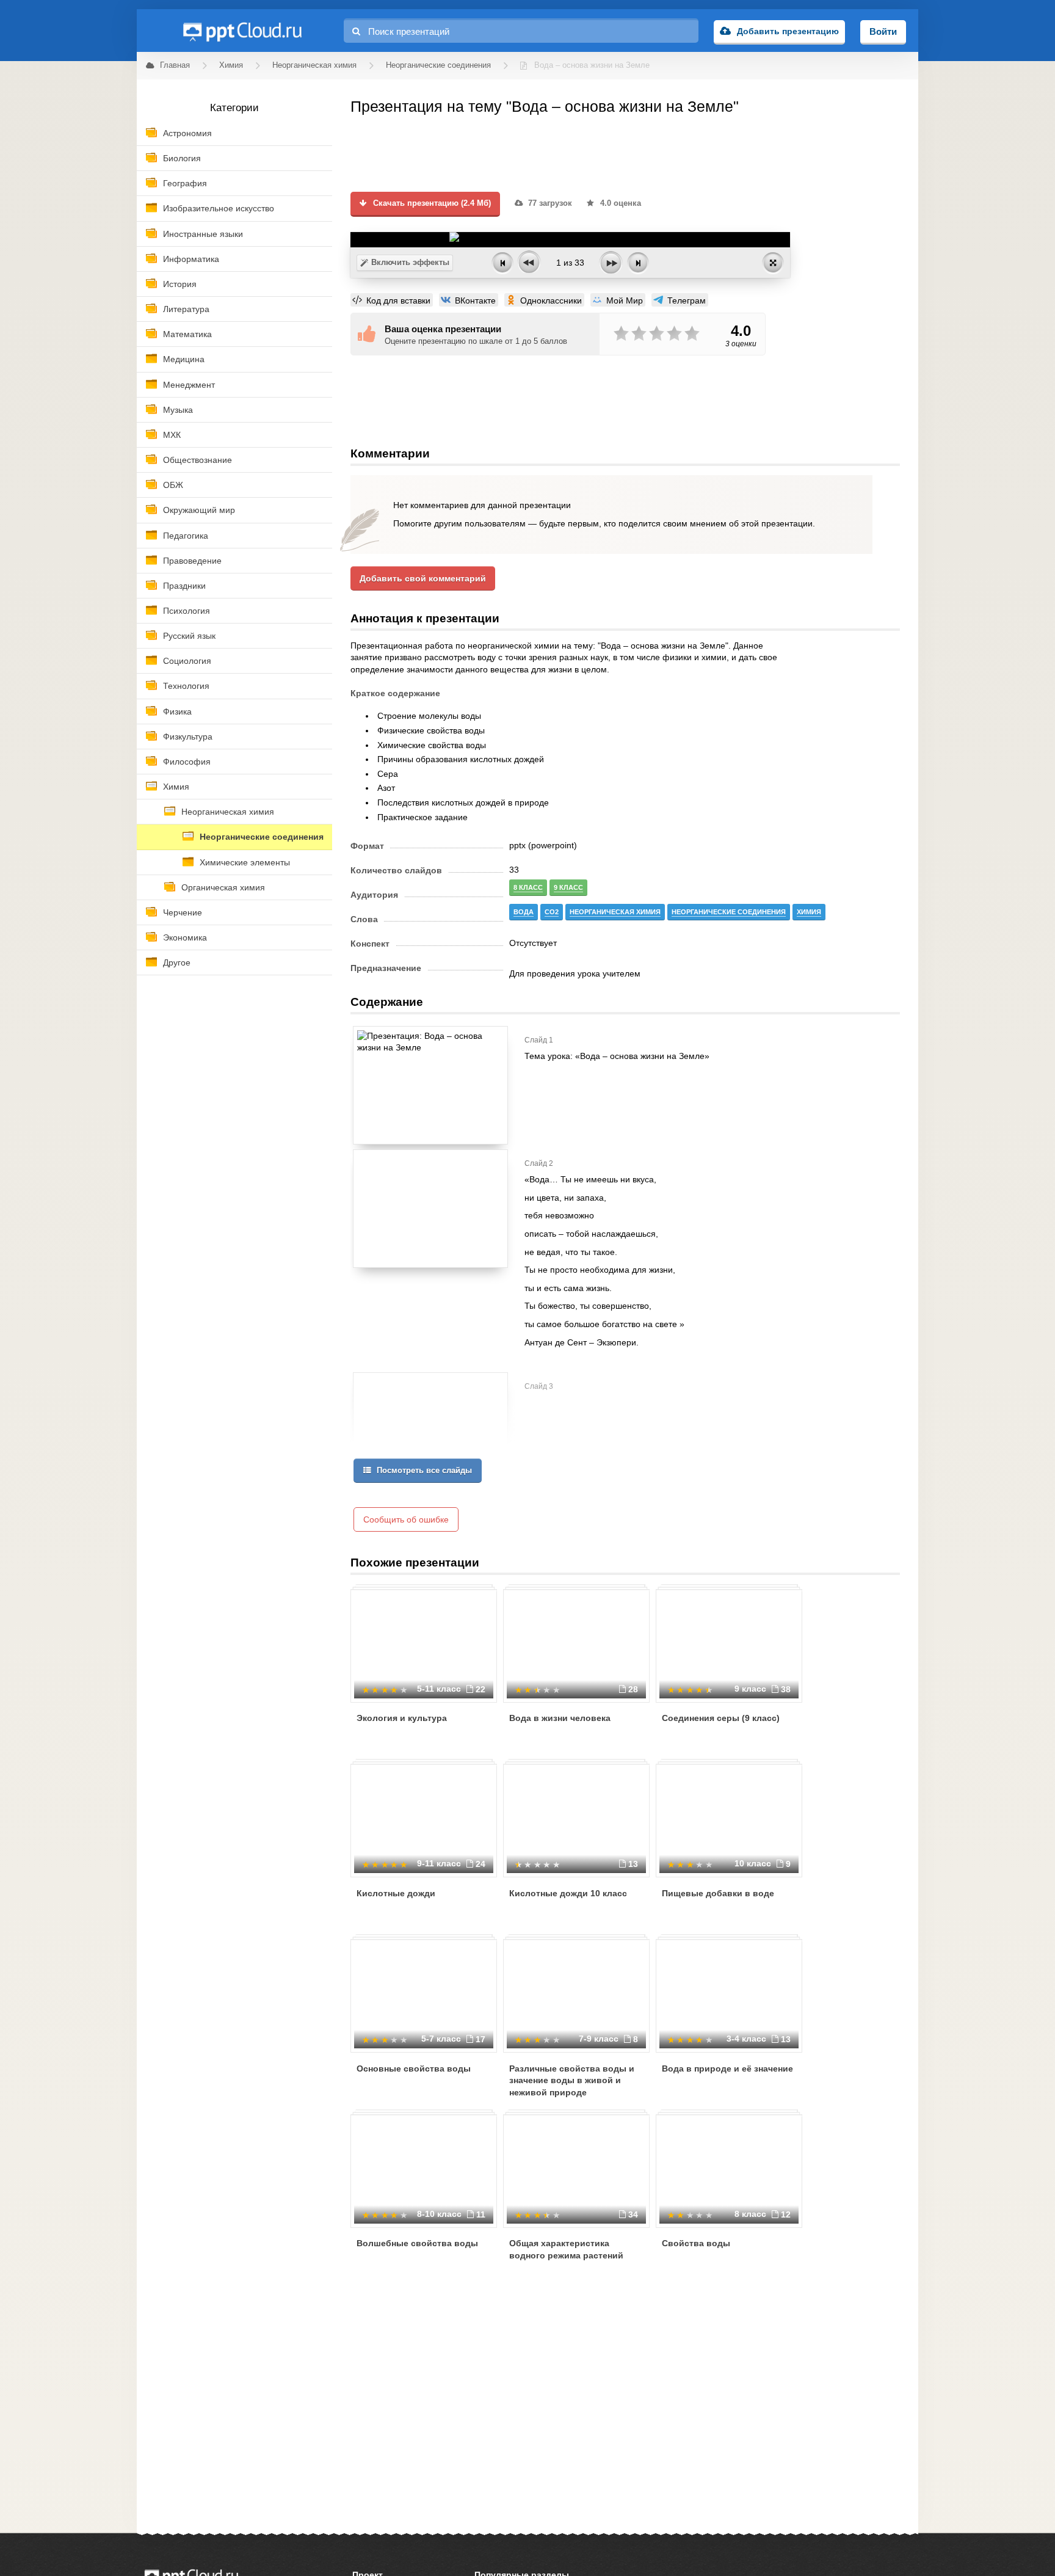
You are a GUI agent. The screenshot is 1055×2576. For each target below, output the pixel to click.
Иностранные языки (203, 234)
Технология (186, 686)
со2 (552, 912)
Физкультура (188, 737)
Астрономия (187, 133)
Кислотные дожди (396, 1893)
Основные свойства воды (414, 2068)
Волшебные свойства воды (417, 2243)
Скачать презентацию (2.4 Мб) (431, 203)
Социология (187, 661)
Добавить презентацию (788, 31)
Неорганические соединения (262, 837)
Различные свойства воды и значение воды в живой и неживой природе (572, 2080)
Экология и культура (402, 1718)
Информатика (191, 259)
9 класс (568, 887)
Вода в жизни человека (560, 1718)
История (180, 284)
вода (524, 912)
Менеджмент (189, 385)
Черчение (183, 912)
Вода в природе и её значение (727, 2068)
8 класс (528, 887)
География (185, 183)
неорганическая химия (615, 912)
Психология (187, 611)
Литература (186, 309)
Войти (883, 31)
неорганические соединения (729, 912)
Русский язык (189, 636)
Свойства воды (696, 2243)
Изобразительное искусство (219, 208)
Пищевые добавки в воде (718, 1893)
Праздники (184, 586)
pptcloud (242, 31)
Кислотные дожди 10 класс (568, 1893)
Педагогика (186, 536)
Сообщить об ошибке (406, 1519)
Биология (182, 158)
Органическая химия (223, 887)
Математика (187, 334)
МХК (172, 435)
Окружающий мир (199, 510)
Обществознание (198, 460)
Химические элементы (245, 862)
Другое (177, 962)
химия (809, 912)
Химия (176, 787)
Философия (187, 762)
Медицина (184, 359)
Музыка (178, 410)
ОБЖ (173, 485)
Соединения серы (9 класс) (721, 1718)
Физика (177, 711)
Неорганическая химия (228, 812)
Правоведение (192, 561)
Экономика (185, 937)
